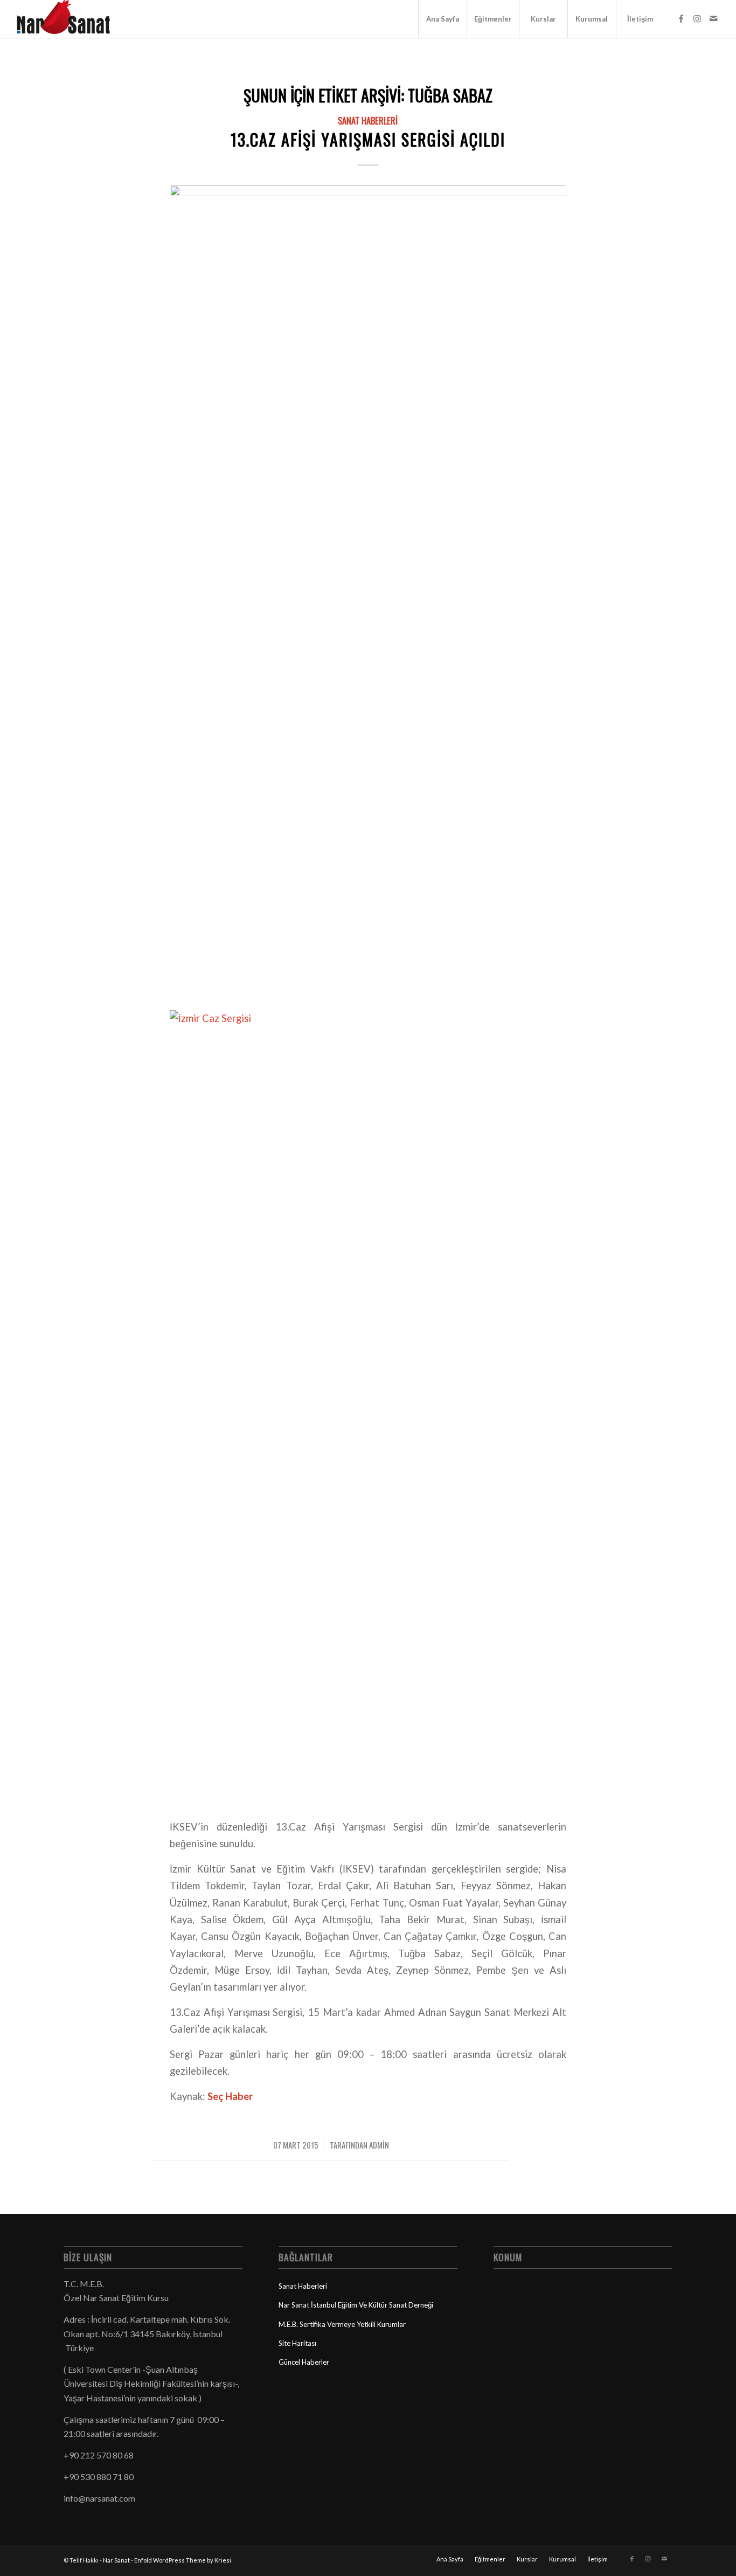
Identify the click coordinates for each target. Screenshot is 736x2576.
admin (379, 2145)
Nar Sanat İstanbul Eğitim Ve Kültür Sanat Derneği (356, 2305)
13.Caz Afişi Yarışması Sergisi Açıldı (368, 139)
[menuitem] (442, 19)
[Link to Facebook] (681, 18)
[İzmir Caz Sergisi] (368, 590)
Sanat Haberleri (368, 120)
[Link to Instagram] (697, 18)
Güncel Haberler (304, 2362)
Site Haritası (297, 2343)
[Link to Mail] (713, 18)
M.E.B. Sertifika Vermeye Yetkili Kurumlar (342, 2324)
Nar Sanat (116, 2560)
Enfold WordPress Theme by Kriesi (183, 2560)
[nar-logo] (70, 19)
